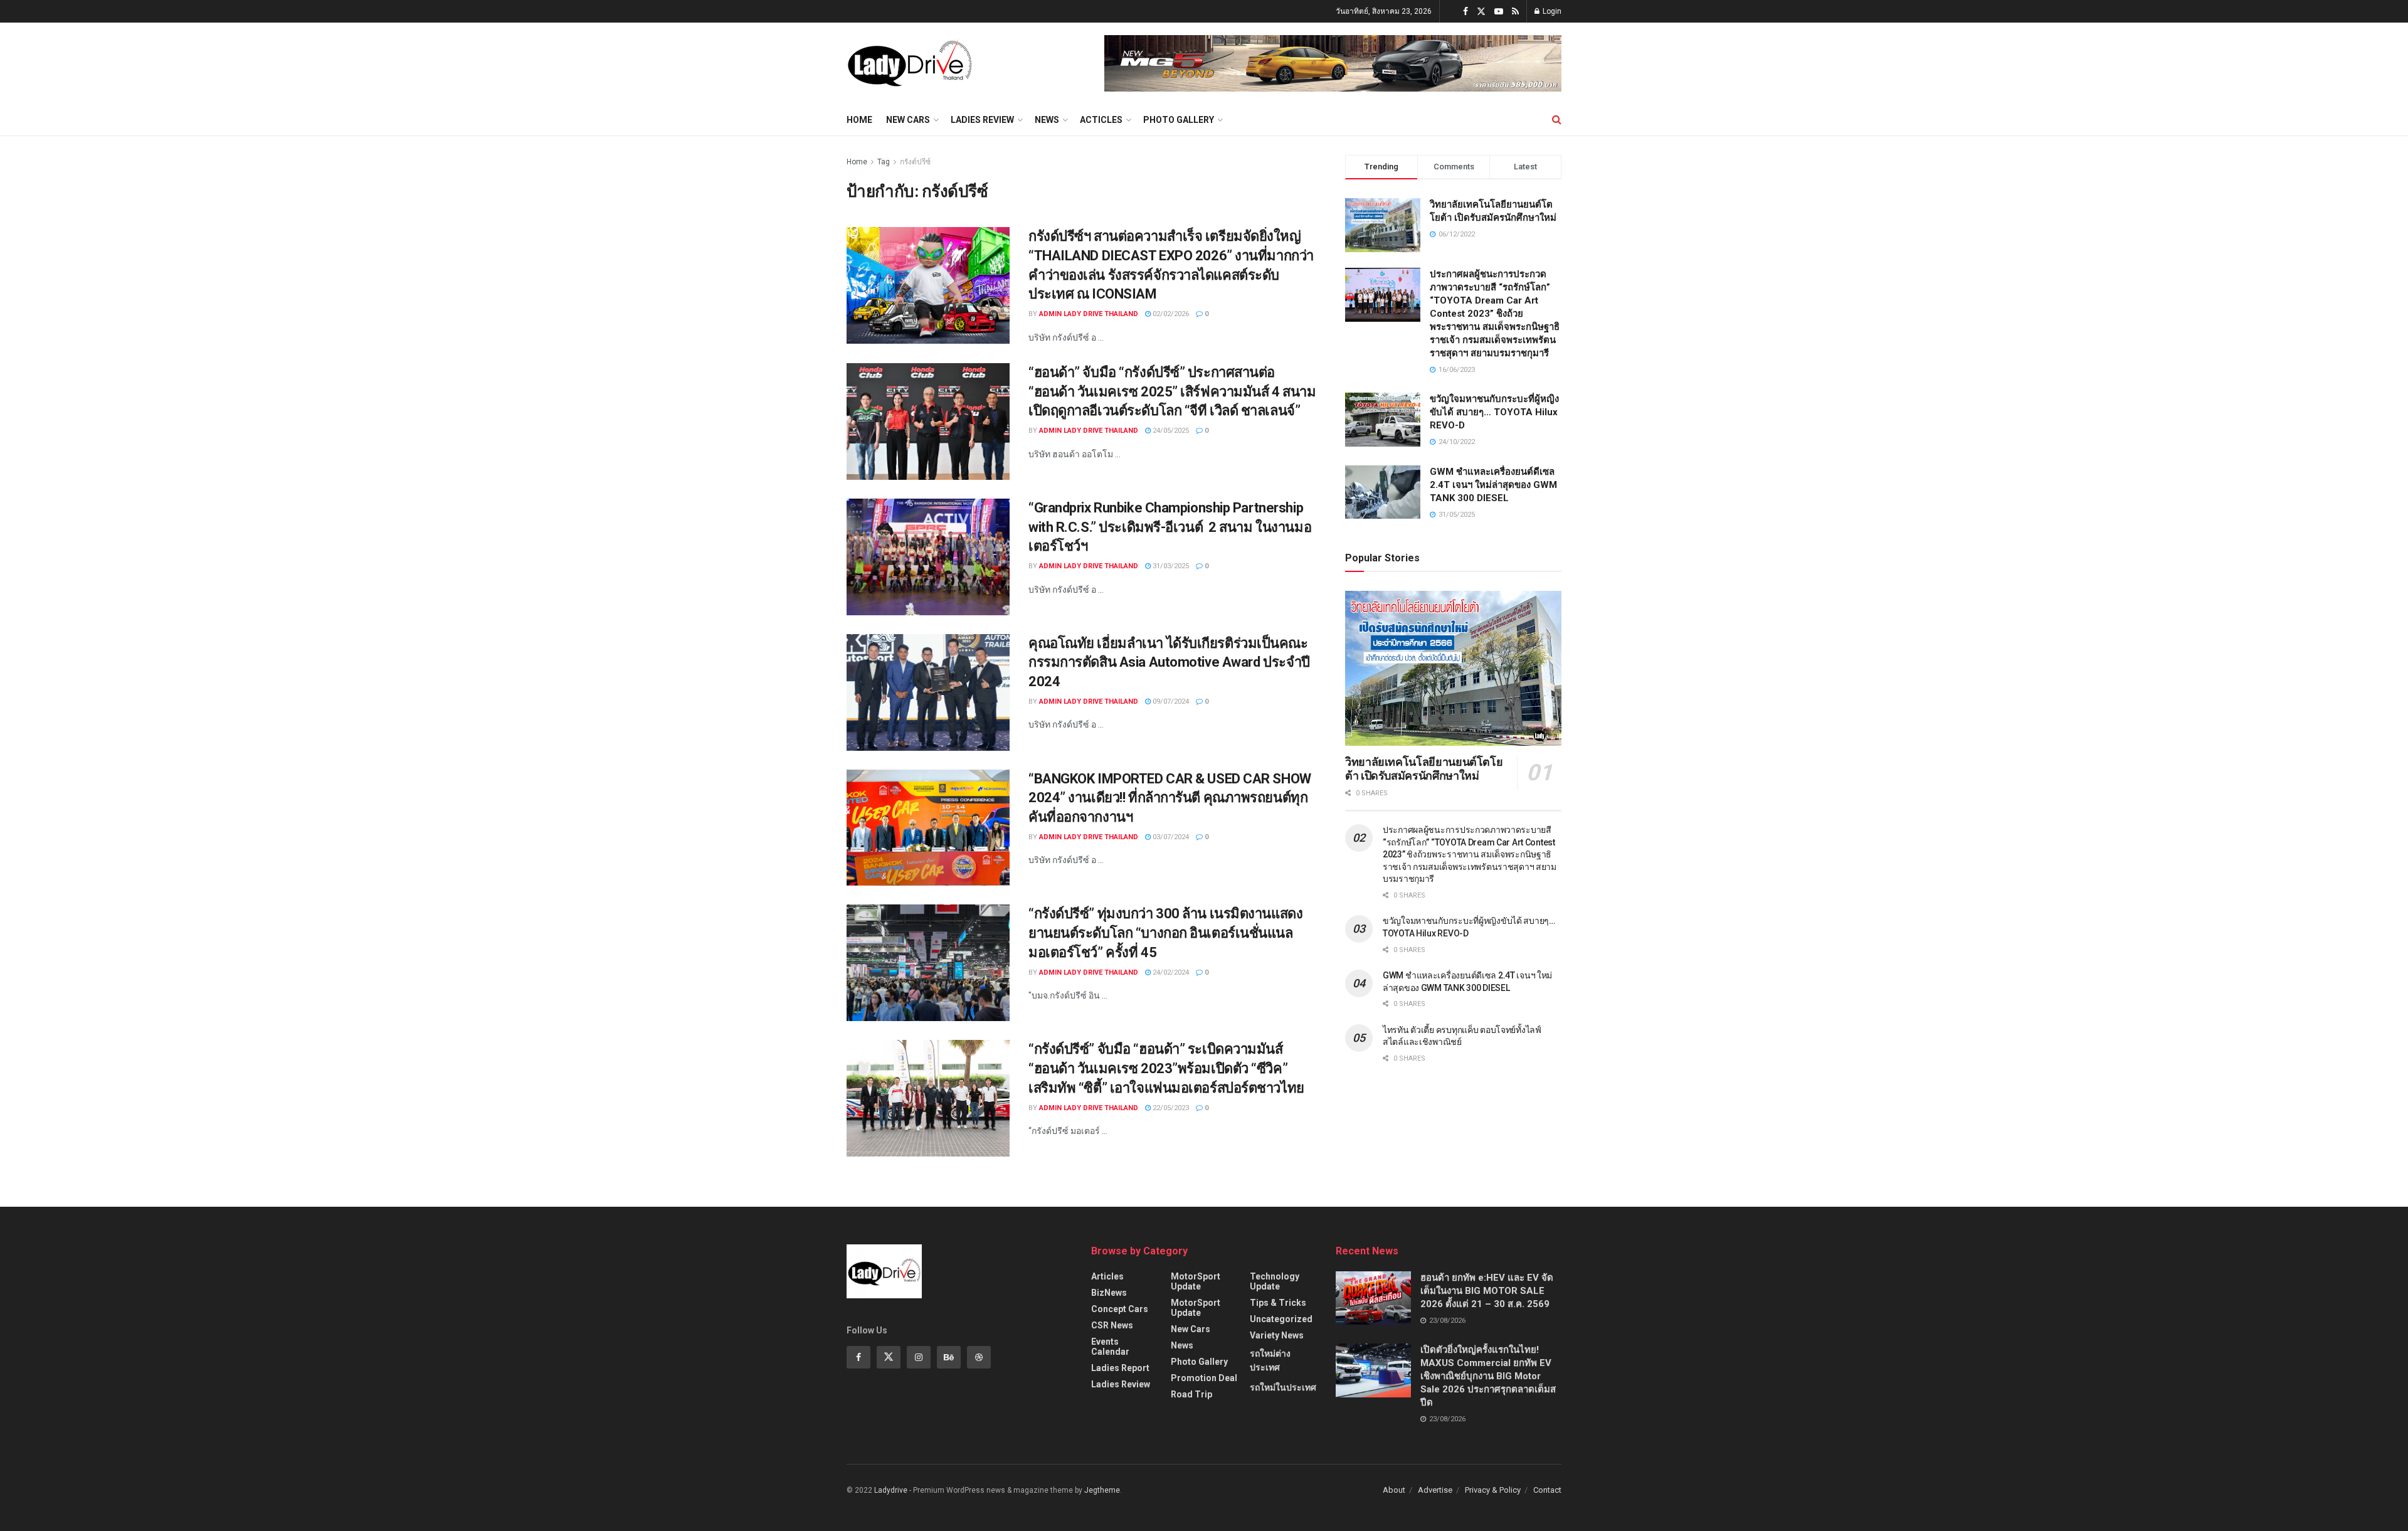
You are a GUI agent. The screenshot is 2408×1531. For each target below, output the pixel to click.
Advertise (1435, 1490)
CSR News (1112, 1325)
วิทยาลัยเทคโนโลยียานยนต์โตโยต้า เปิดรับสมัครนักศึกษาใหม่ (1424, 769)
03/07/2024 (1170, 837)
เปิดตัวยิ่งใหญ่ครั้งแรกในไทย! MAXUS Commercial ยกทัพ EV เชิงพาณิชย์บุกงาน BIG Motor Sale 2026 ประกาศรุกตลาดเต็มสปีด (1488, 1376)
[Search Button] (1557, 120)
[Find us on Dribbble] (979, 1357)
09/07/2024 (1170, 702)
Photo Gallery (1179, 120)
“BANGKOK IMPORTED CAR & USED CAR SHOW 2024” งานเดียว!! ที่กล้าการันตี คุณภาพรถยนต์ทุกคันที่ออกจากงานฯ (1170, 798)
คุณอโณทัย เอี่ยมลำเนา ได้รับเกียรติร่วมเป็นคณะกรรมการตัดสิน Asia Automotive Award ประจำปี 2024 (1169, 663)
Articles (1107, 1276)
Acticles (1101, 120)
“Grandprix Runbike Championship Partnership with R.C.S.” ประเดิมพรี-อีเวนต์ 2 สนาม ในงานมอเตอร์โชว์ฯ (1170, 527)
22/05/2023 (1170, 1108)
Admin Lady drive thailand (1089, 314)
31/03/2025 (1170, 566)
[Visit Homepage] (910, 63)
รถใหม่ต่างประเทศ (1270, 1360)
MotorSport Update (1196, 1281)
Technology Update (1275, 1281)
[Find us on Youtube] (1499, 12)
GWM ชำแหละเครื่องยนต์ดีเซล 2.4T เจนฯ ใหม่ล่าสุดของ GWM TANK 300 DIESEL (1493, 485)
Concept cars (1120, 1309)
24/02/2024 (1170, 972)
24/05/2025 (1170, 431)
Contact (1547, 1490)
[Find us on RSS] (1515, 12)
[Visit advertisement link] (1333, 63)
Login (1551, 11)
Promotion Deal (1204, 1378)
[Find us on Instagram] (919, 1357)
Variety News (1277, 1335)
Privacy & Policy (1493, 1490)
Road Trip (1191, 1394)
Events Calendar (1110, 1347)
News (1047, 120)
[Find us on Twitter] (1481, 12)
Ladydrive (891, 1490)
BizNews (1109, 1293)
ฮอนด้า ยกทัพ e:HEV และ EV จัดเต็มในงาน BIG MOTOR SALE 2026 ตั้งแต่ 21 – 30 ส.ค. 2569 (1487, 1291)
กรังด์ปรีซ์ (915, 162)
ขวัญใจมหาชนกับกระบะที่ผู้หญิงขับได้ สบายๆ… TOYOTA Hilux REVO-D (1494, 412)
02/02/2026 (1170, 314)
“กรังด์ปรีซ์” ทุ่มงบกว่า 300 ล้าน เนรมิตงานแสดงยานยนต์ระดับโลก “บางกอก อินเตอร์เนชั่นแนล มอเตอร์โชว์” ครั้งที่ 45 (1165, 933)
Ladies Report (1120, 1368)
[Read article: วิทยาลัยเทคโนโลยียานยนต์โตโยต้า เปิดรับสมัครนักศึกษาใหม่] (1453, 668)
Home (859, 120)
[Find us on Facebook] (1465, 12)
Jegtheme (1102, 1490)
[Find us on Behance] (949, 1357)
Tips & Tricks (1278, 1303)
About (1394, 1490)
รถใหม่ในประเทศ (1283, 1387)
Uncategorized (1281, 1319)
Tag (884, 162)
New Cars (908, 120)
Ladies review (982, 120)
